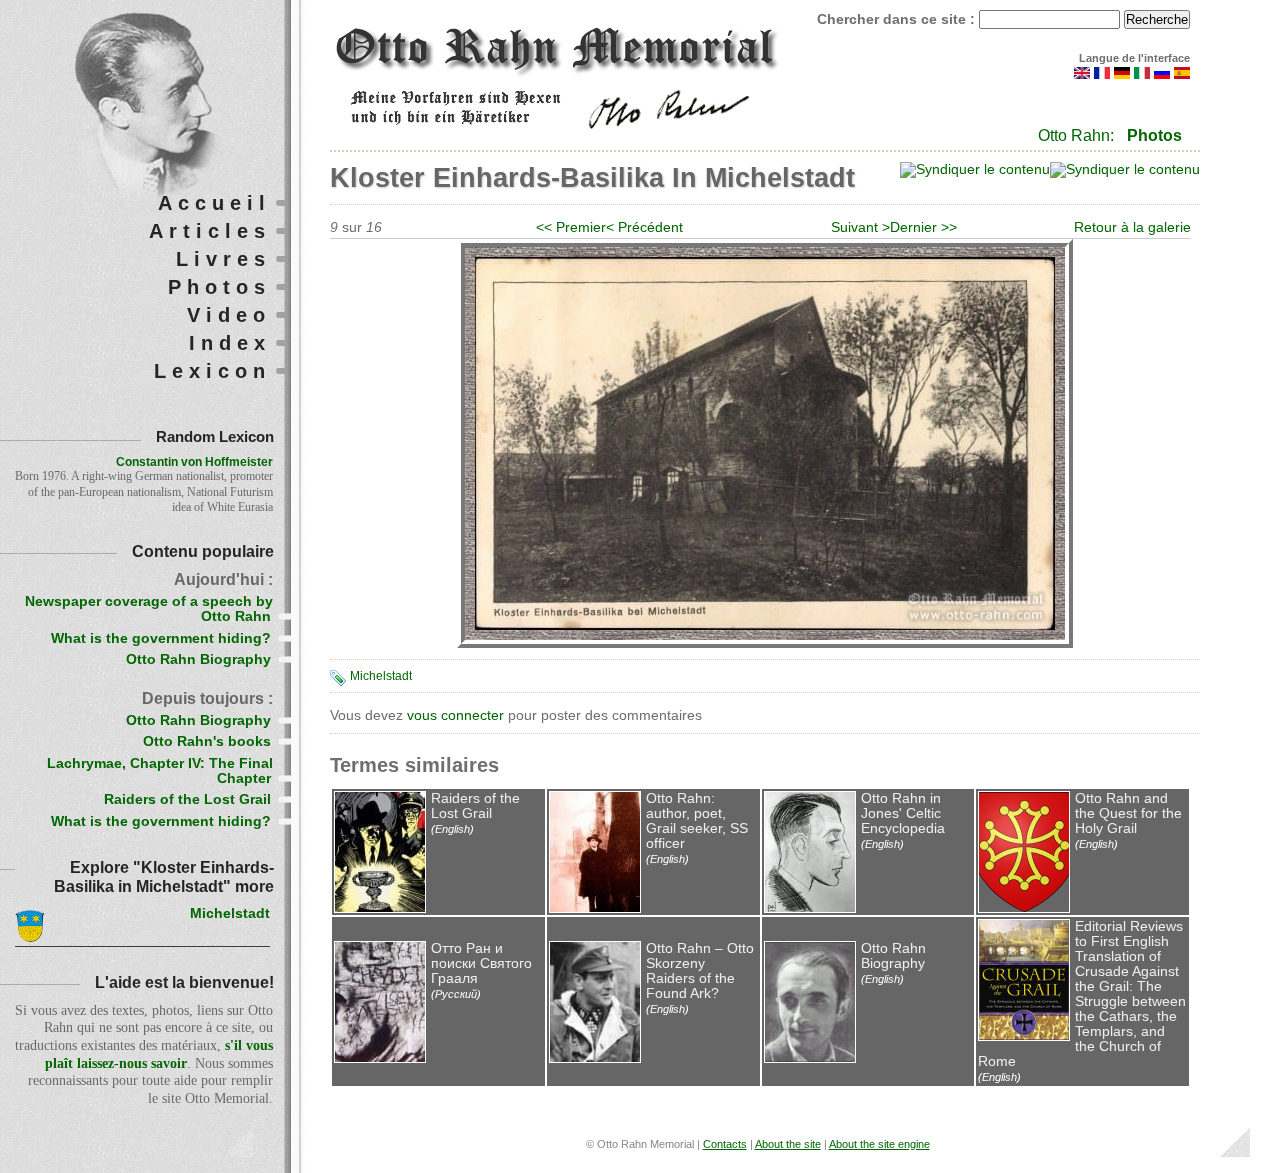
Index (230, 343)
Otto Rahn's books (207, 741)
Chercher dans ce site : (898, 19)
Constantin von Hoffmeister (194, 462)
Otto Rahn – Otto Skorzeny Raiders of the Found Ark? (700, 971)
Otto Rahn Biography (893, 956)
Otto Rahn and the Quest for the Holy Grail (1128, 813)
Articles (210, 231)
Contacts (725, 1144)
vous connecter (455, 715)
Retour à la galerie (1132, 227)
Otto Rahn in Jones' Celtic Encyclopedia (903, 813)
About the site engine (879, 1144)
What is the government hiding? (161, 638)
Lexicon (212, 371)
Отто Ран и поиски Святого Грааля (481, 963)
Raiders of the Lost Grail (475, 806)
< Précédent (644, 227)
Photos (1154, 135)
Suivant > (860, 227)
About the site (788, 1144)
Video (229, 315)
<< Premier (571, 227)
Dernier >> (923, 227)
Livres (223, 259)
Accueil (214, 203)
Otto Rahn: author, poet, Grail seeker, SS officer (697, 821)
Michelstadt (381, 676)
